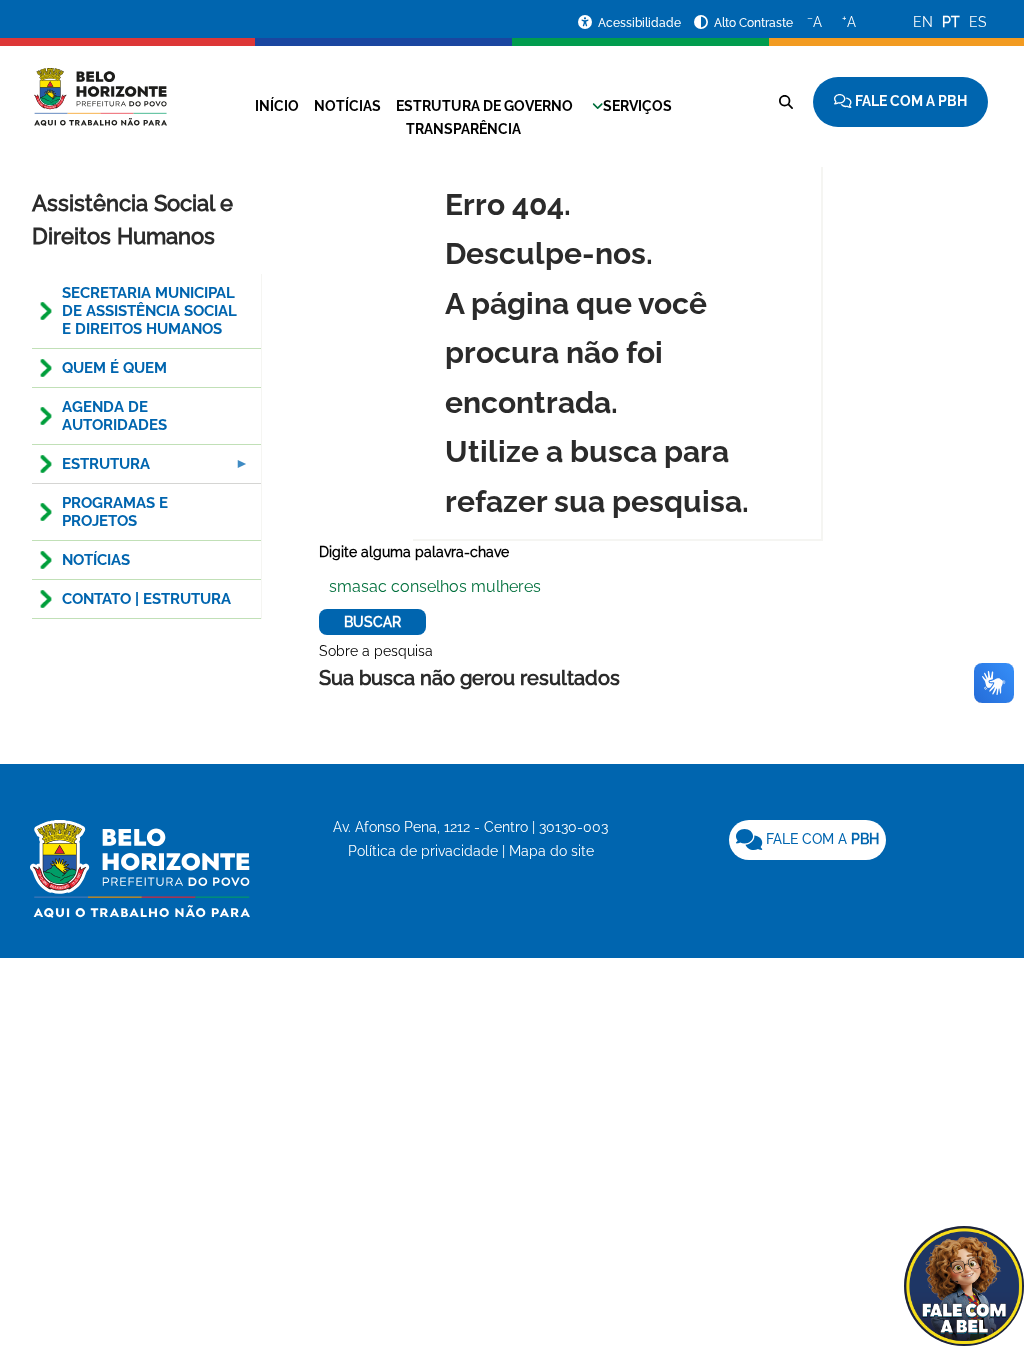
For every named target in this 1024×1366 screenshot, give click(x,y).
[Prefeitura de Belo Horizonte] (99, 85)
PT (951, 22)
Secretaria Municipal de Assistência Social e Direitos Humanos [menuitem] (149, 311)
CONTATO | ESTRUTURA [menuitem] (146, 599)
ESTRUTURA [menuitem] (91, 469)
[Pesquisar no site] (786, 102)
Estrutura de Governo (484, 106)
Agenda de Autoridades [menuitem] (114, 416)
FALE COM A (820, 839)
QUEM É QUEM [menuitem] (114, 368)
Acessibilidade (641, 23)
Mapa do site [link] (551, 851)
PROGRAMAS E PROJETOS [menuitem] (115, 512)
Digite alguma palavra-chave (414, 552)
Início (277, 106)
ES (978, 22)
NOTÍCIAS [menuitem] (96, 560)
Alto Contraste (753, 23)
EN (923, 22)
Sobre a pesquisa (376, 651)
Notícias (347, 106)
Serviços (637, 106)
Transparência (463, 129)
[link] (807, 840)
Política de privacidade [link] (423, 851)
